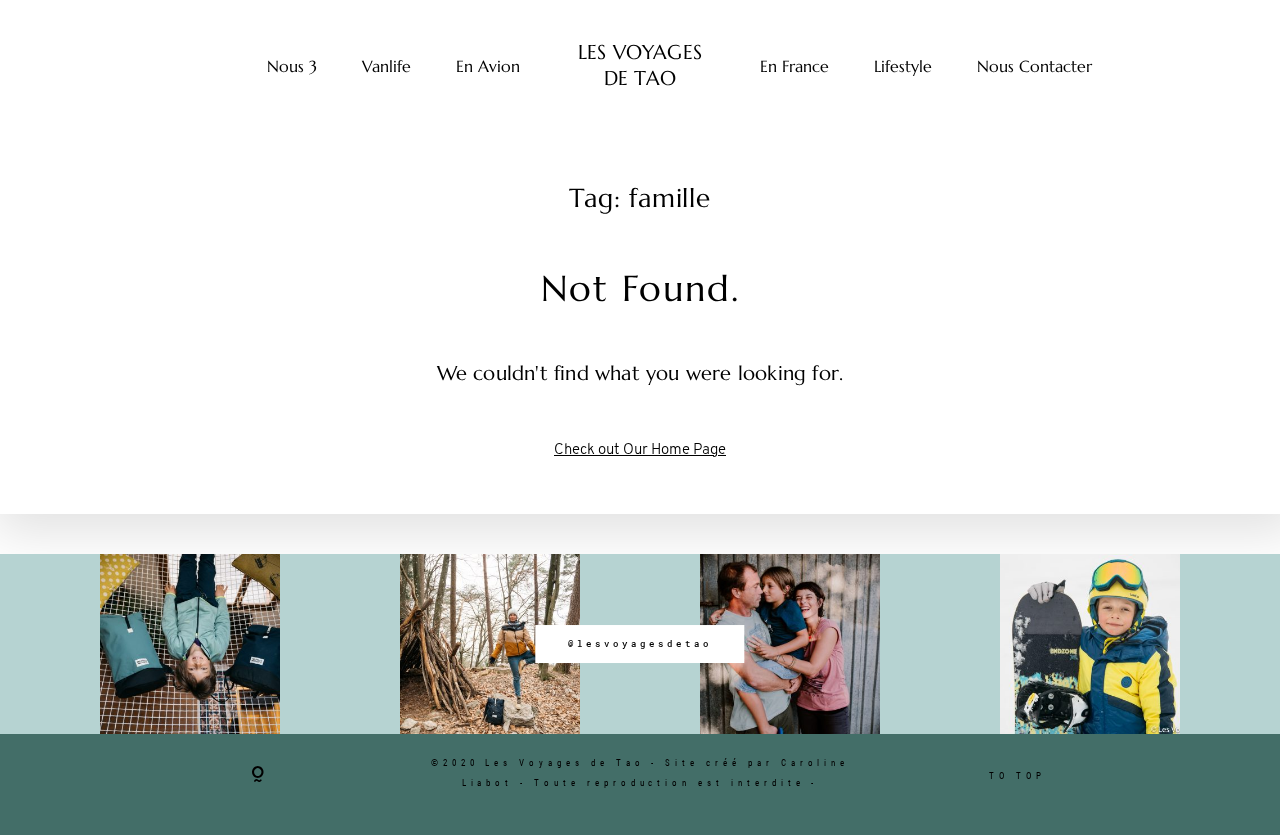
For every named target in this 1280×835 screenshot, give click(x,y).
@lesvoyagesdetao (639, 643)
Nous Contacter (1034, 66)
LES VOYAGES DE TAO (640, 65)
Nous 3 (292, 66)
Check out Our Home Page (640, 450)
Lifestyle (903, 66)
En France (794, 66)
